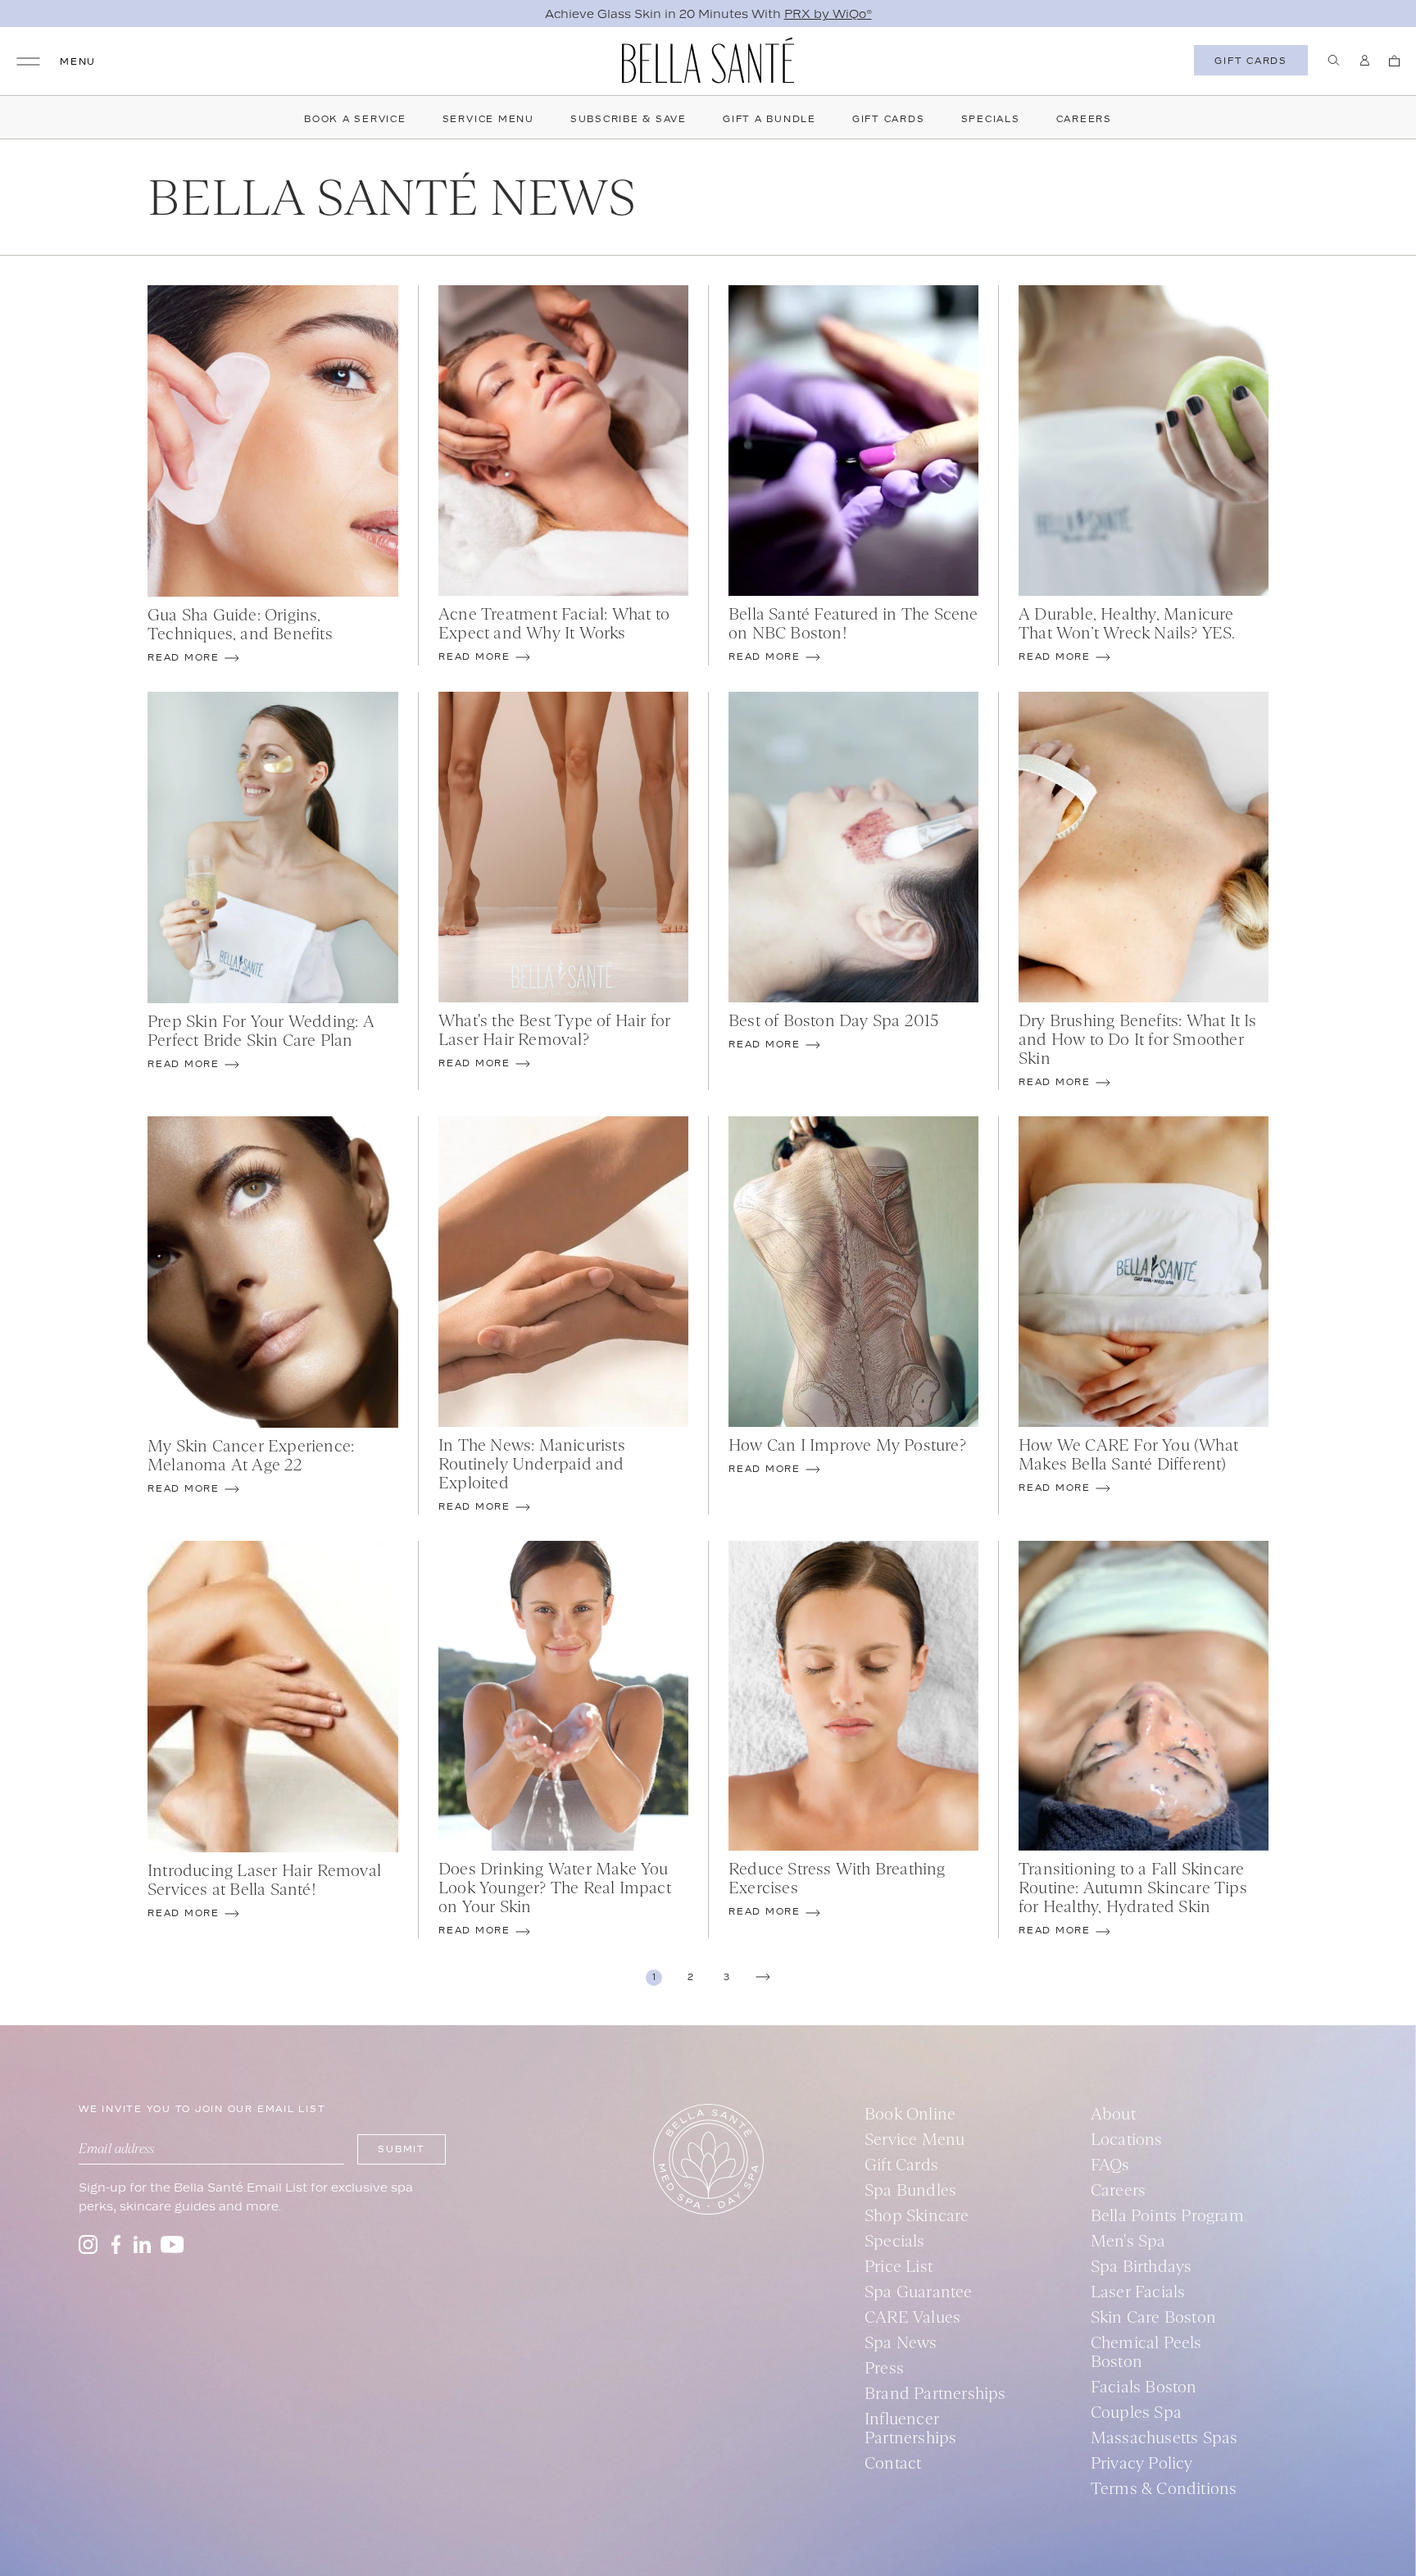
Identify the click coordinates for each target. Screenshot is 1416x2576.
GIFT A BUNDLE (769, 119)
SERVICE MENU (488, 119)
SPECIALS (991, 119)
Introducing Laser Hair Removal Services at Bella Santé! (264, 1879)
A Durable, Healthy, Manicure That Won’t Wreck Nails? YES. (1127, 623)
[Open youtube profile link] (172, 2244)
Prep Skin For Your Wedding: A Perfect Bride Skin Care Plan (261, 1030)
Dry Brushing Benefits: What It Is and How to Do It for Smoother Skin (1138, 1039)
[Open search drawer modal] (1334, 60)
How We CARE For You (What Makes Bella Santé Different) (1128, 1454)
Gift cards (1251, 61)
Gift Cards (889, 119)
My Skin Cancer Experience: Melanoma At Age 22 (251, 1455)
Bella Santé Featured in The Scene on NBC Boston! (853, 623)
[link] (654, 1978)
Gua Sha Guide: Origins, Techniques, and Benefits (240, 624)
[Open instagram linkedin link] (142, 2244)
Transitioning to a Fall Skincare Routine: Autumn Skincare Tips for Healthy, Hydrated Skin (1133, 1887)
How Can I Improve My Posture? (847, 1445)
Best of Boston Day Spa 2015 (833, 1020)
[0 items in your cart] (1394, 61)
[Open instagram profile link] (88, 2244)
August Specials (826, 14)
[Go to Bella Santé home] (708, 60)
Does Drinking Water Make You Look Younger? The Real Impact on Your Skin (555, 1887)
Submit (402, 2149)
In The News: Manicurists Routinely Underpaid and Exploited (532, 1463)
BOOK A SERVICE (355, 119)
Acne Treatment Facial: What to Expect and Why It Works (554, 623)
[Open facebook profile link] (116, 2244)
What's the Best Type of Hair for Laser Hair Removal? (554, 1029)
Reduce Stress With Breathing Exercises (837, 1878)
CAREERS (1084, 119)
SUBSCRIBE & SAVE (629, 119)
